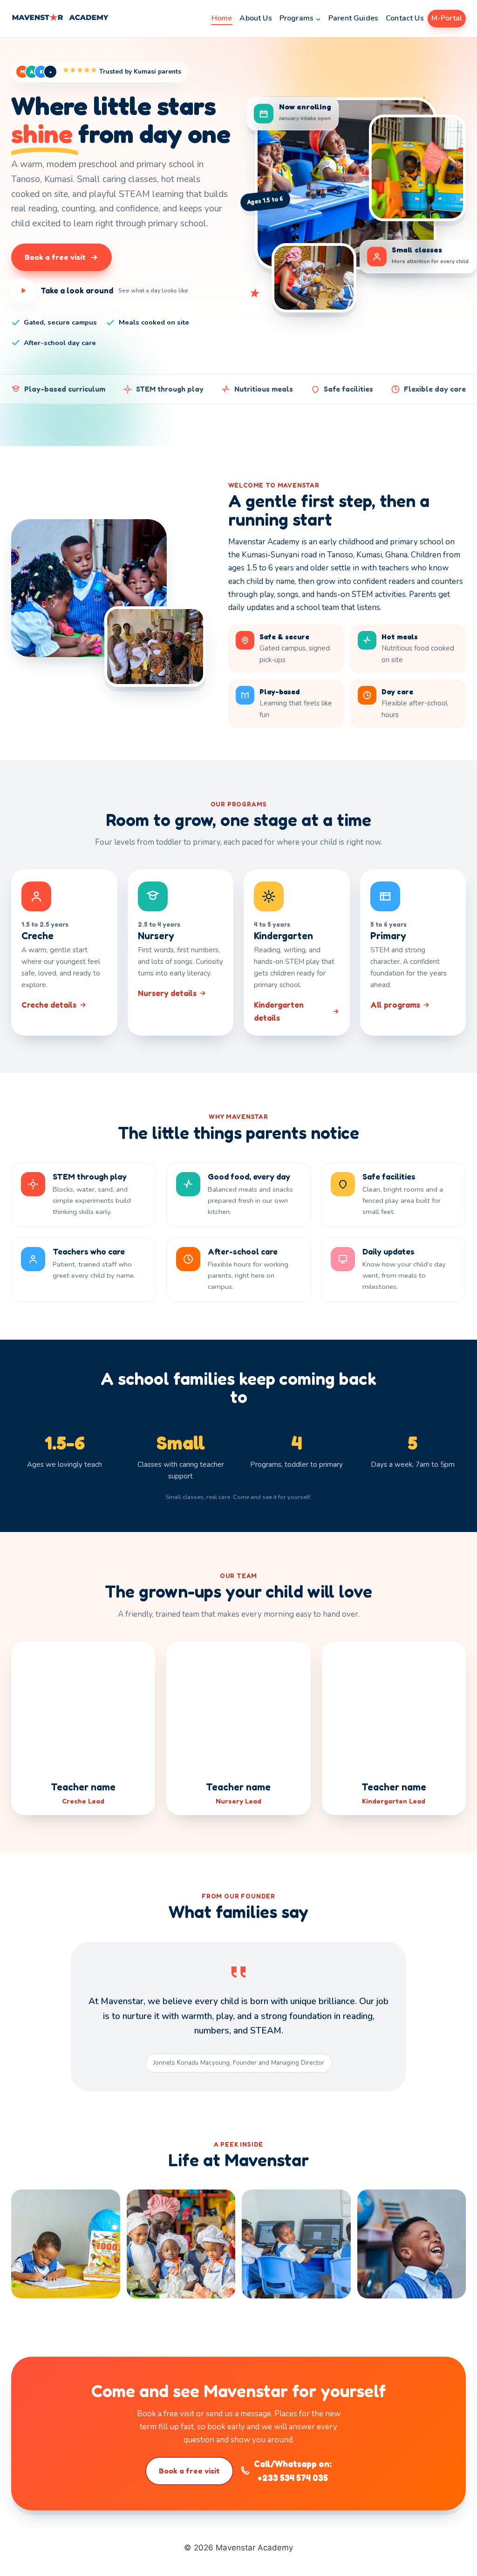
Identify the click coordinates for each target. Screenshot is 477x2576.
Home (222, 18)
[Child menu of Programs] (300, 19)
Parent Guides (353, 18)
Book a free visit (189, 2471)
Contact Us (405, 18)
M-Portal (447, 18)
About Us (256, 18)
